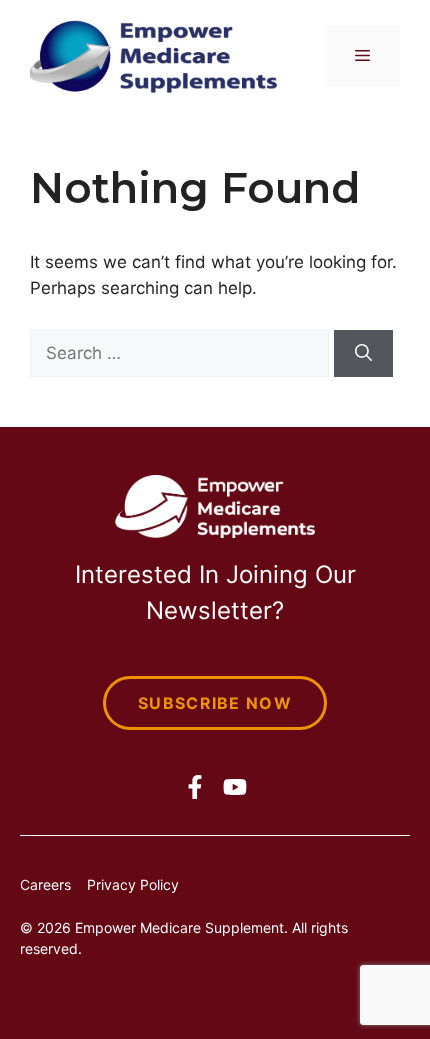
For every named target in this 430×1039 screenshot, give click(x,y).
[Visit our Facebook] (195, 787)
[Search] (363, 354)
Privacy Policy (133, 884)
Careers (45, 884)
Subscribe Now (215, 703)
